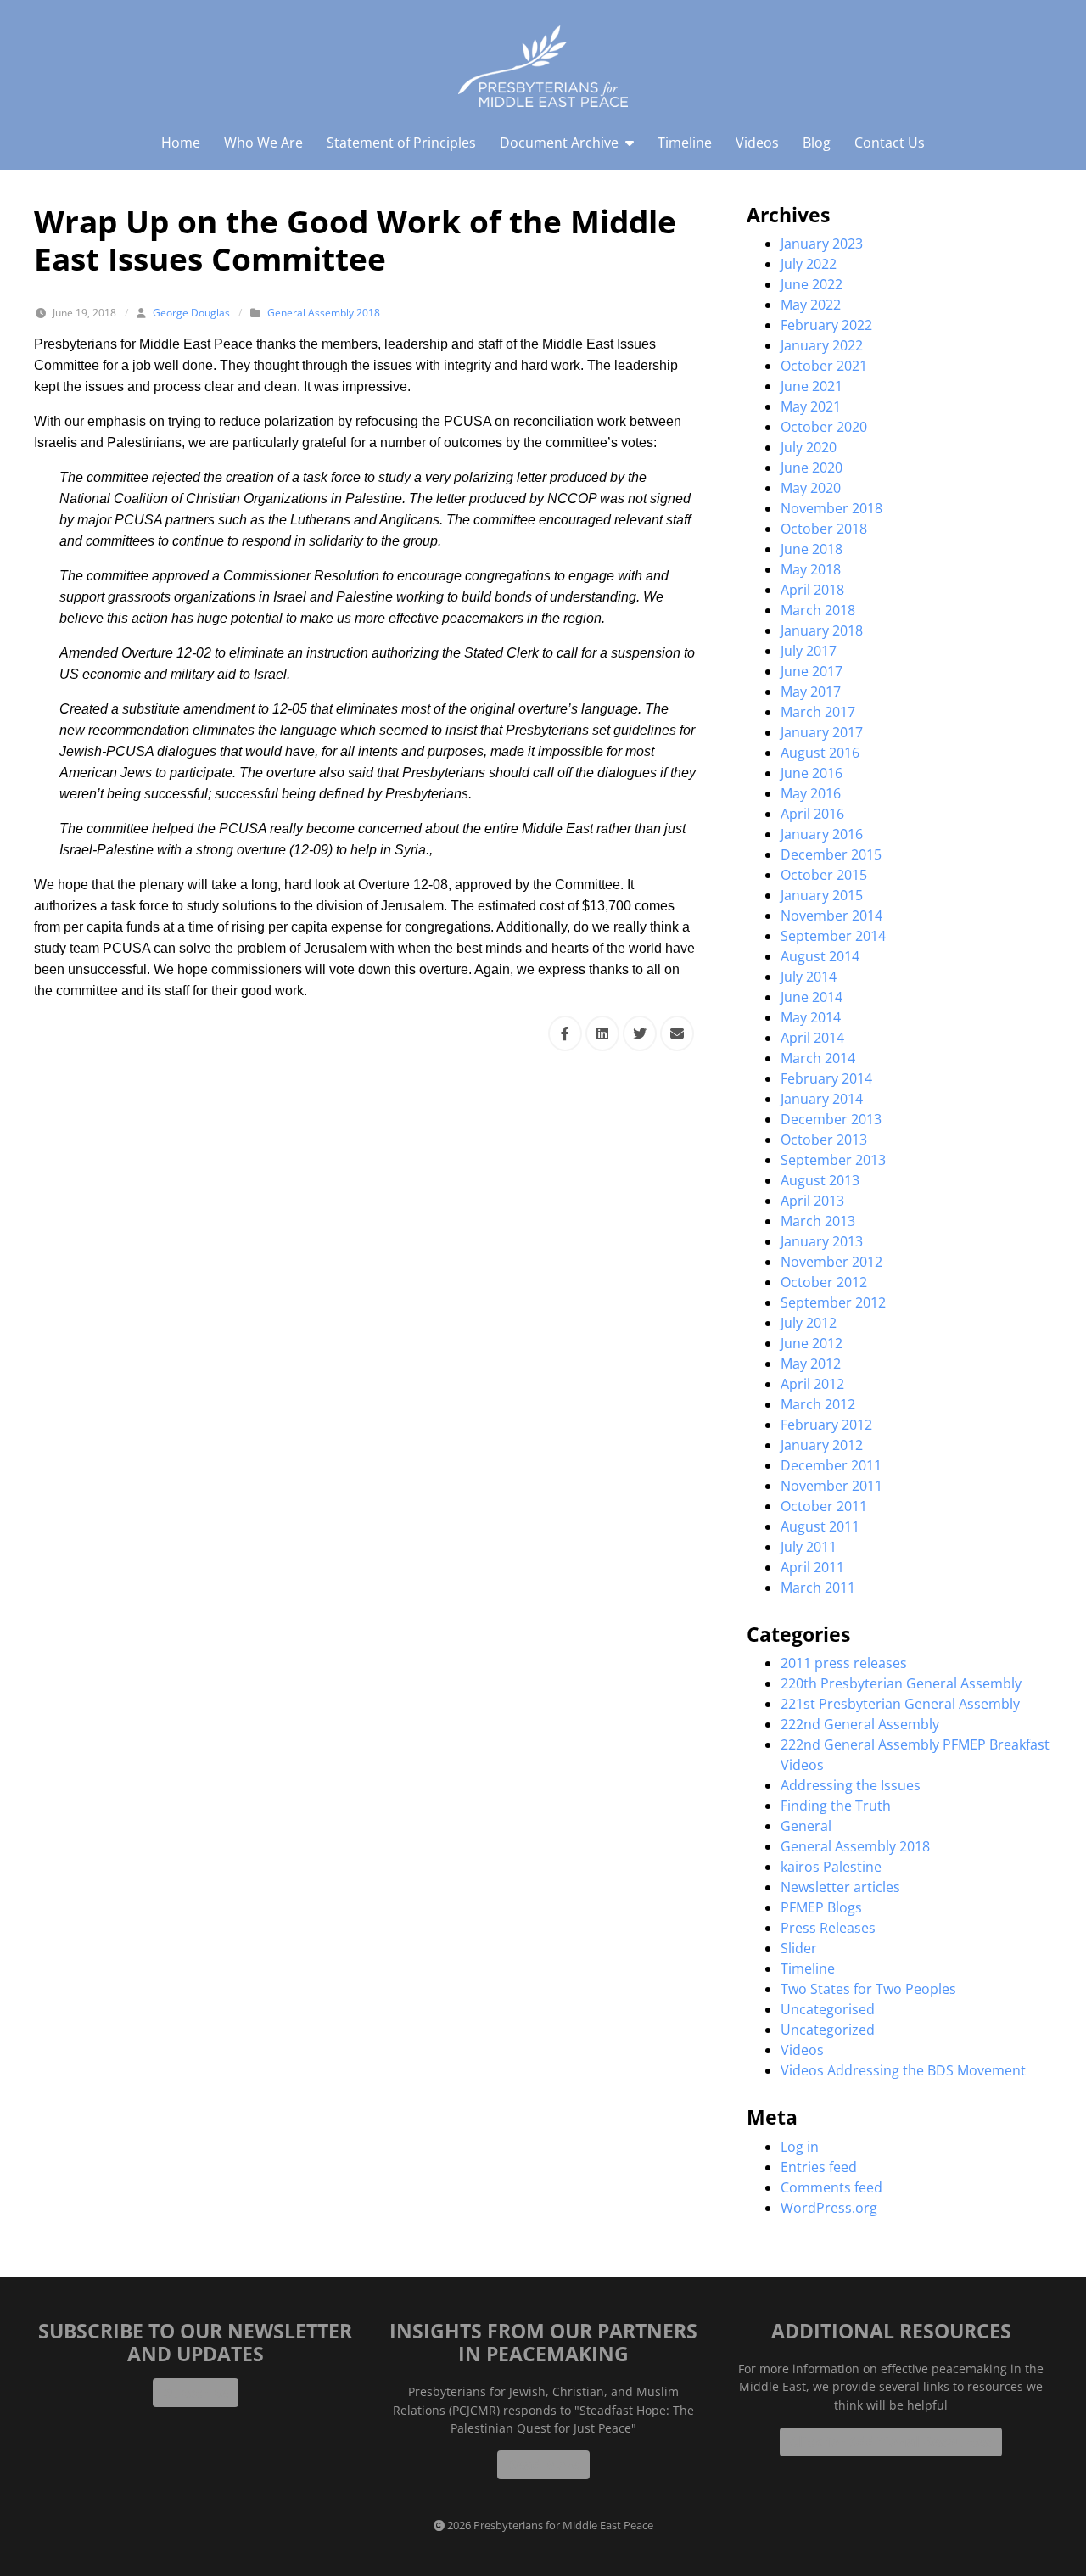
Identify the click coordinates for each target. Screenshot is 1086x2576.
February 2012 (826, 1425)
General (806, 1826)
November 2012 (831, 1262)
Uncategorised (828, 2009)
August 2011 (820, 1526)
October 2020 (824, 427)
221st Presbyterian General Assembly (900, 1704)
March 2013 (818, 1221)
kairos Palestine (831, 1867)
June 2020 (812, 468)
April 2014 (812, 1038)
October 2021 (824, 366)
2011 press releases (844, 1663)
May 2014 (811, 1017)
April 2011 (812, 1567)
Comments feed (831, 2187)
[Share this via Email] (677, 1033)
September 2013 (833, 1160)
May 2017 (811, 692)
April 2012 (812, 1384)
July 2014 (809, 977)
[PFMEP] (543, 66)
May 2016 (811, 793)
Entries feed (819, 2167)
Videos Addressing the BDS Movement (903, 2070)
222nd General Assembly (860, 1724)
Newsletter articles (840, 1887)
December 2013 (831, 1119)
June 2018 (812, 549)
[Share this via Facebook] (565, 1033)
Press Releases (828, 1928)
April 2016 (812, 814)
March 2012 (818, 1404)
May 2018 (811, 569)
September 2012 (833, 1302)
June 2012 (812, 1343)
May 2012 (811, 1364)
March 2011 (818, 1588)
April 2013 (812, 1201)
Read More (543, 2465)
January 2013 (822, 1241)
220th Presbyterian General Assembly (901, 1683)
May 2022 (811, 305)
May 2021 (811, 406)
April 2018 (812, 590)
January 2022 (822, 345)
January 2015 (822, 895)
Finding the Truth (836, 1806)
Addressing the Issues (851, 1785)
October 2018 (824, 529)
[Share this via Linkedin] (602, 1033)
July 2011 (809, 1547)
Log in (800, 2147)
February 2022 (826, 325)
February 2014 (826, 1078)
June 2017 (812, 671)
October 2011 (824, 1506)
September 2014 (833, 936)
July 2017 (809, 651)
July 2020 (809, 447)
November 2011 (831, 1486)
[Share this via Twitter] (640, 1033)
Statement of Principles (401, 143)
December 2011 (831, 1465)
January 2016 (822, 834)
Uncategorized (828, 2030)
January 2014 (822, 1099)
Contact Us (890, 143)
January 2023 (822, 244)
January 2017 (822, 732)
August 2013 (820, 1180)
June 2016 (812, 773)
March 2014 (818, 1058)
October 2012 (824, 1282)
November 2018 (831, 508)
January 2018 (822, 630)
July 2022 (809, 264)
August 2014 (820, 956)
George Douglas (191, 313)
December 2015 (831, 854)
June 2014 (812, 997)
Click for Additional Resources (891, 2442)
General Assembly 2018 (324, 313)
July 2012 (809, 1323)
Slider (799, 1948)
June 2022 (812, 284)
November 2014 (831, 916)
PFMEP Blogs (821, 1907)
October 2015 (824, 875)
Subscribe (196, 2393)
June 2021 (812, 386)
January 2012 (822, 1445)
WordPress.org (829, 2208)
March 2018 (818, 610)
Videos (757, 143)
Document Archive (559, 143)
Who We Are (263, 143)
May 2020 (811, 488)
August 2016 (820, 753)
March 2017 (818, 712)
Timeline (685, 143)
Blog (817, 143)
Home (181, 143)
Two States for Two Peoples (868, 1989)
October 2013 (824, 1140)
